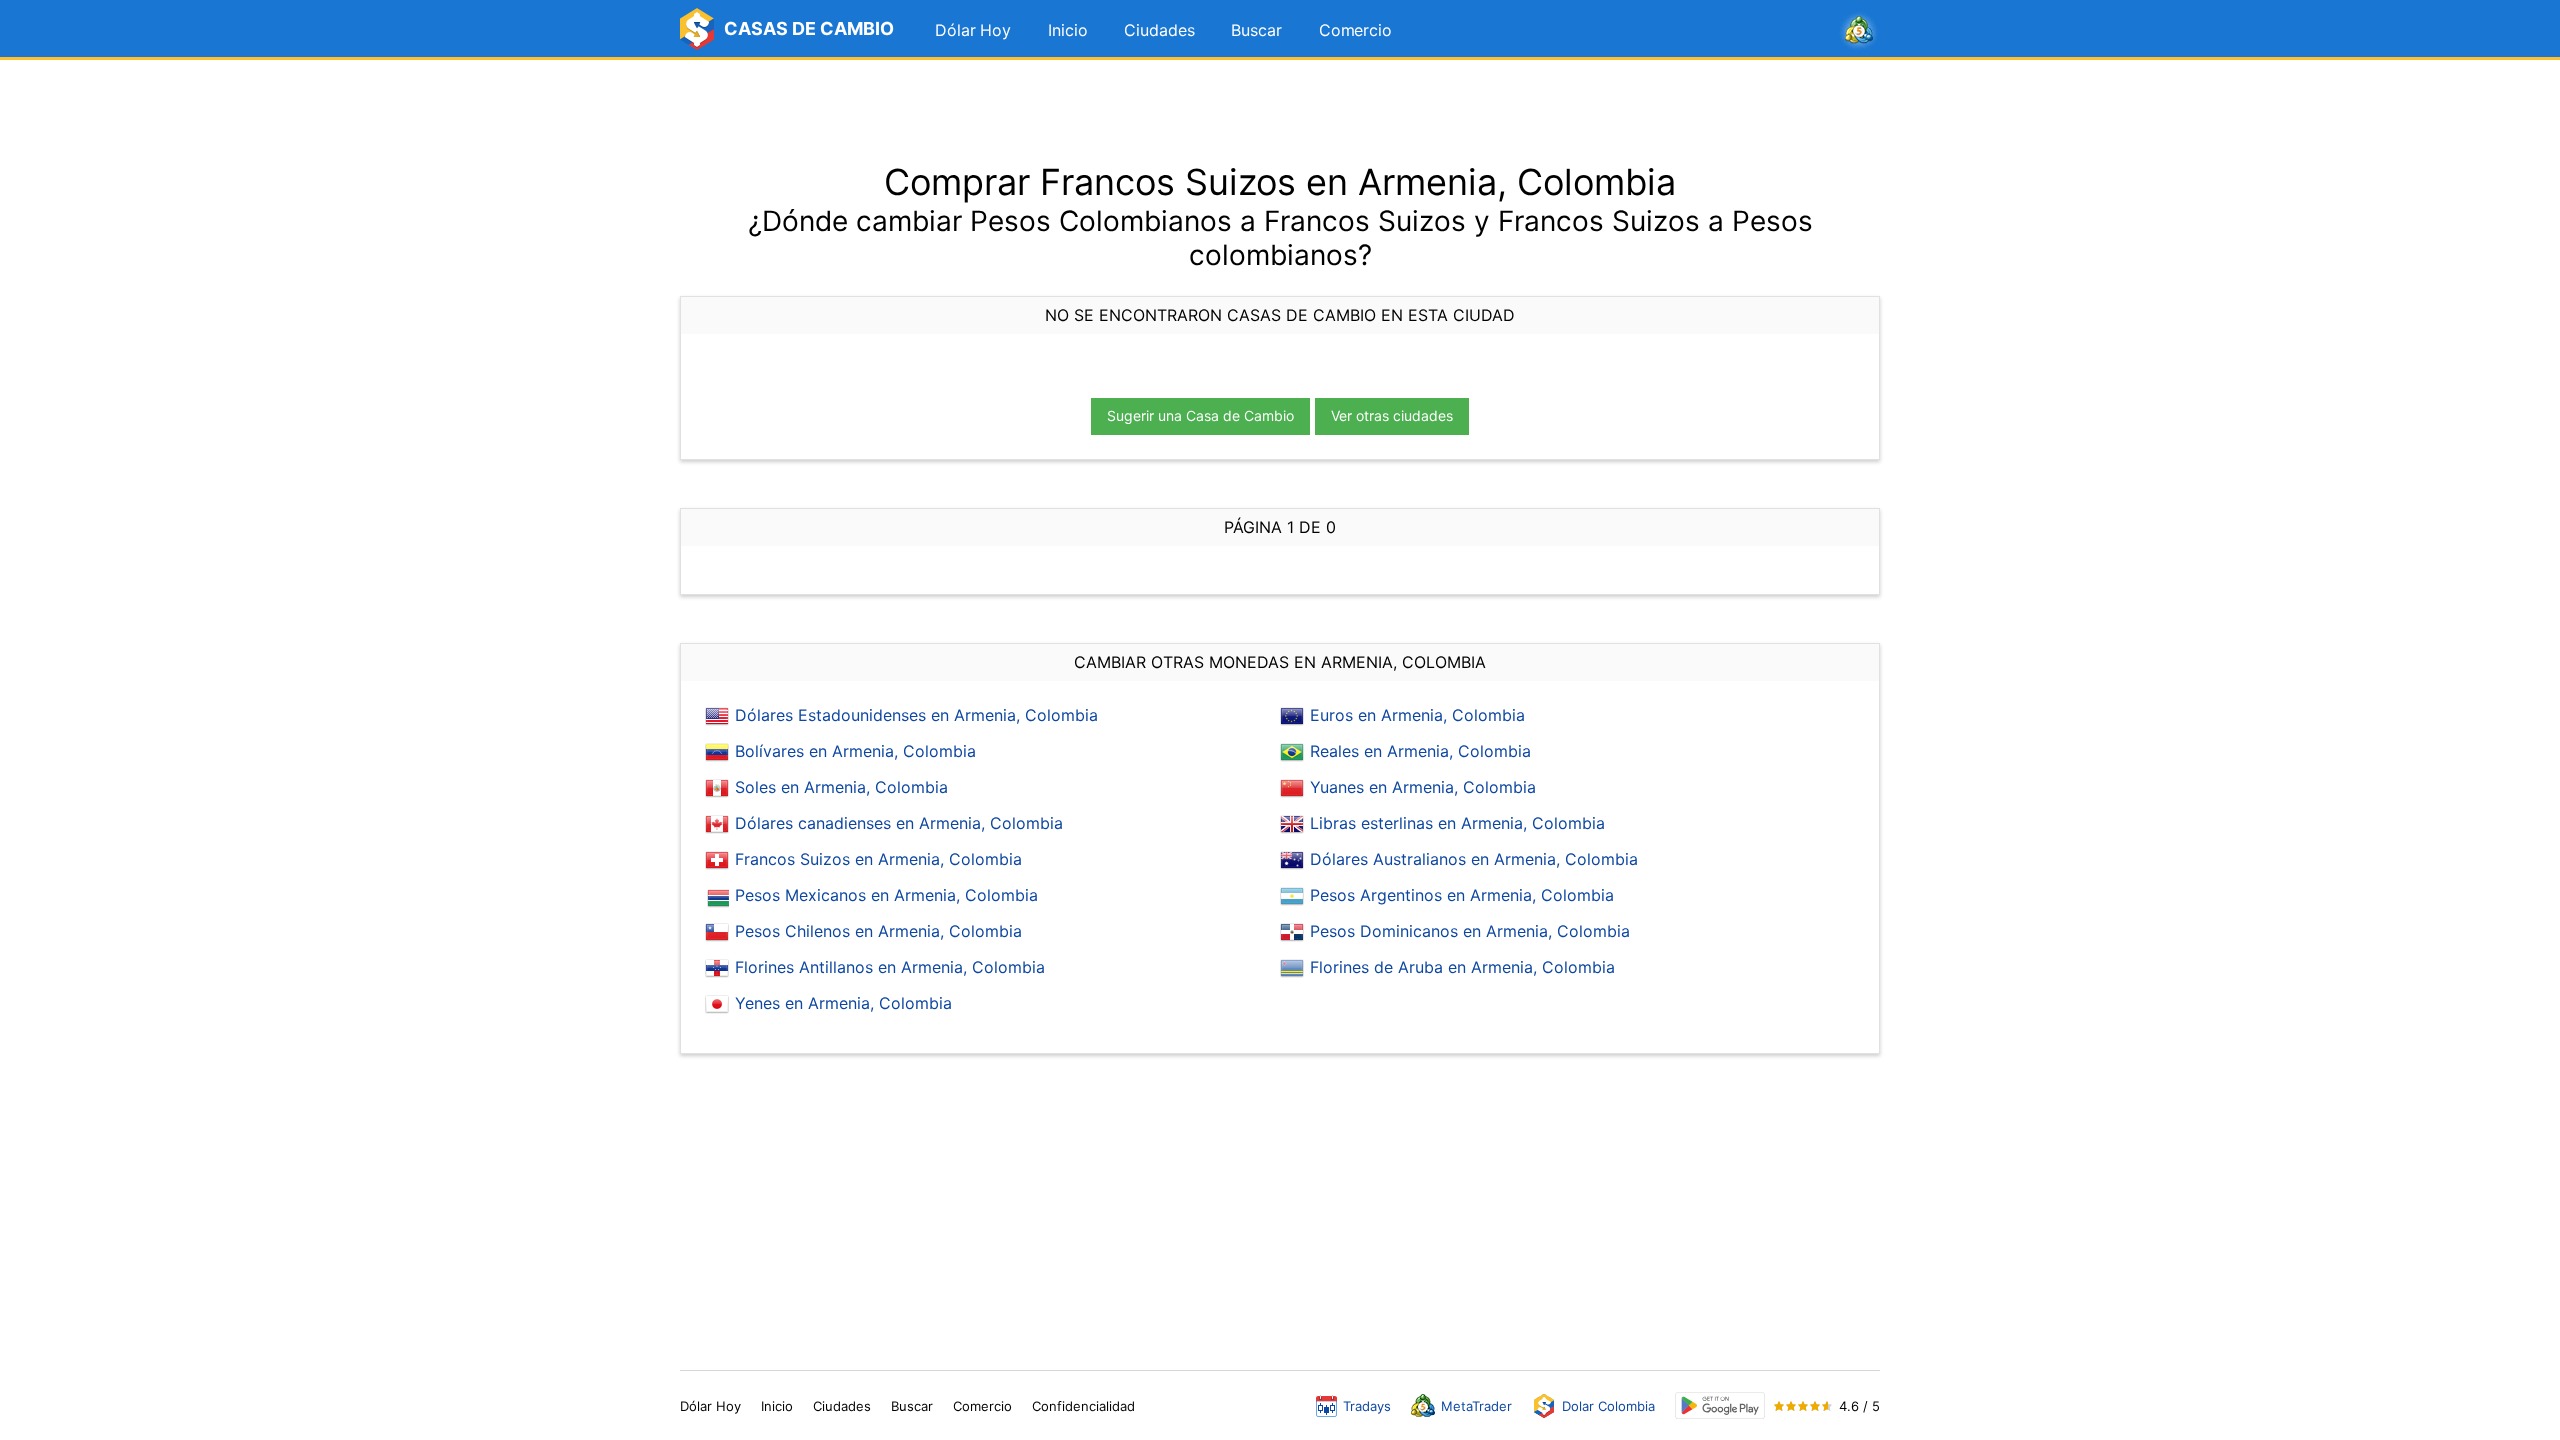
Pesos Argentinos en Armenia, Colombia (1462, 895)
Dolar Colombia (1608, 1406)
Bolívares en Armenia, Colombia (855, 751)
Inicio (1067, 30)
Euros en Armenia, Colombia (1417, 715)
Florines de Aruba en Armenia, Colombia (1462, 967)
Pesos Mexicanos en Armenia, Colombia (886, 895)
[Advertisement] (1280, 110)
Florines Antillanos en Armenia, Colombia (890, 967)
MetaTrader (1476, 1406)
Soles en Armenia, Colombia (841, 787)
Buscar (1256, 30)
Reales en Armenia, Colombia (1420, 751)
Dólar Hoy (973, 30)
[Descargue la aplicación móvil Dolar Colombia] (1720, 1405)
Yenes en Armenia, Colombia (843, 1003)
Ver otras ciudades (1392, 415)
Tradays (1367, 1406)
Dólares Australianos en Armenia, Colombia (1474, 859)
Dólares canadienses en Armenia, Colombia (899, 823)
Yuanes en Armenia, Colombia (1423, 787)
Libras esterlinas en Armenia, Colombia (1457, 823)
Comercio (1355, 30)
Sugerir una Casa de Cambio (1200, 415)
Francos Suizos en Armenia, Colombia (878, 859)
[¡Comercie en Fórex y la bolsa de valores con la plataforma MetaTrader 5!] (1859, 31)
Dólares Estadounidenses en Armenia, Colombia (916, 715)
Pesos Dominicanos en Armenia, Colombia (1470, 931)
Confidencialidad (1083, 1406)
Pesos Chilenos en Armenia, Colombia (878, 931)
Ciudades (1159, 30)
